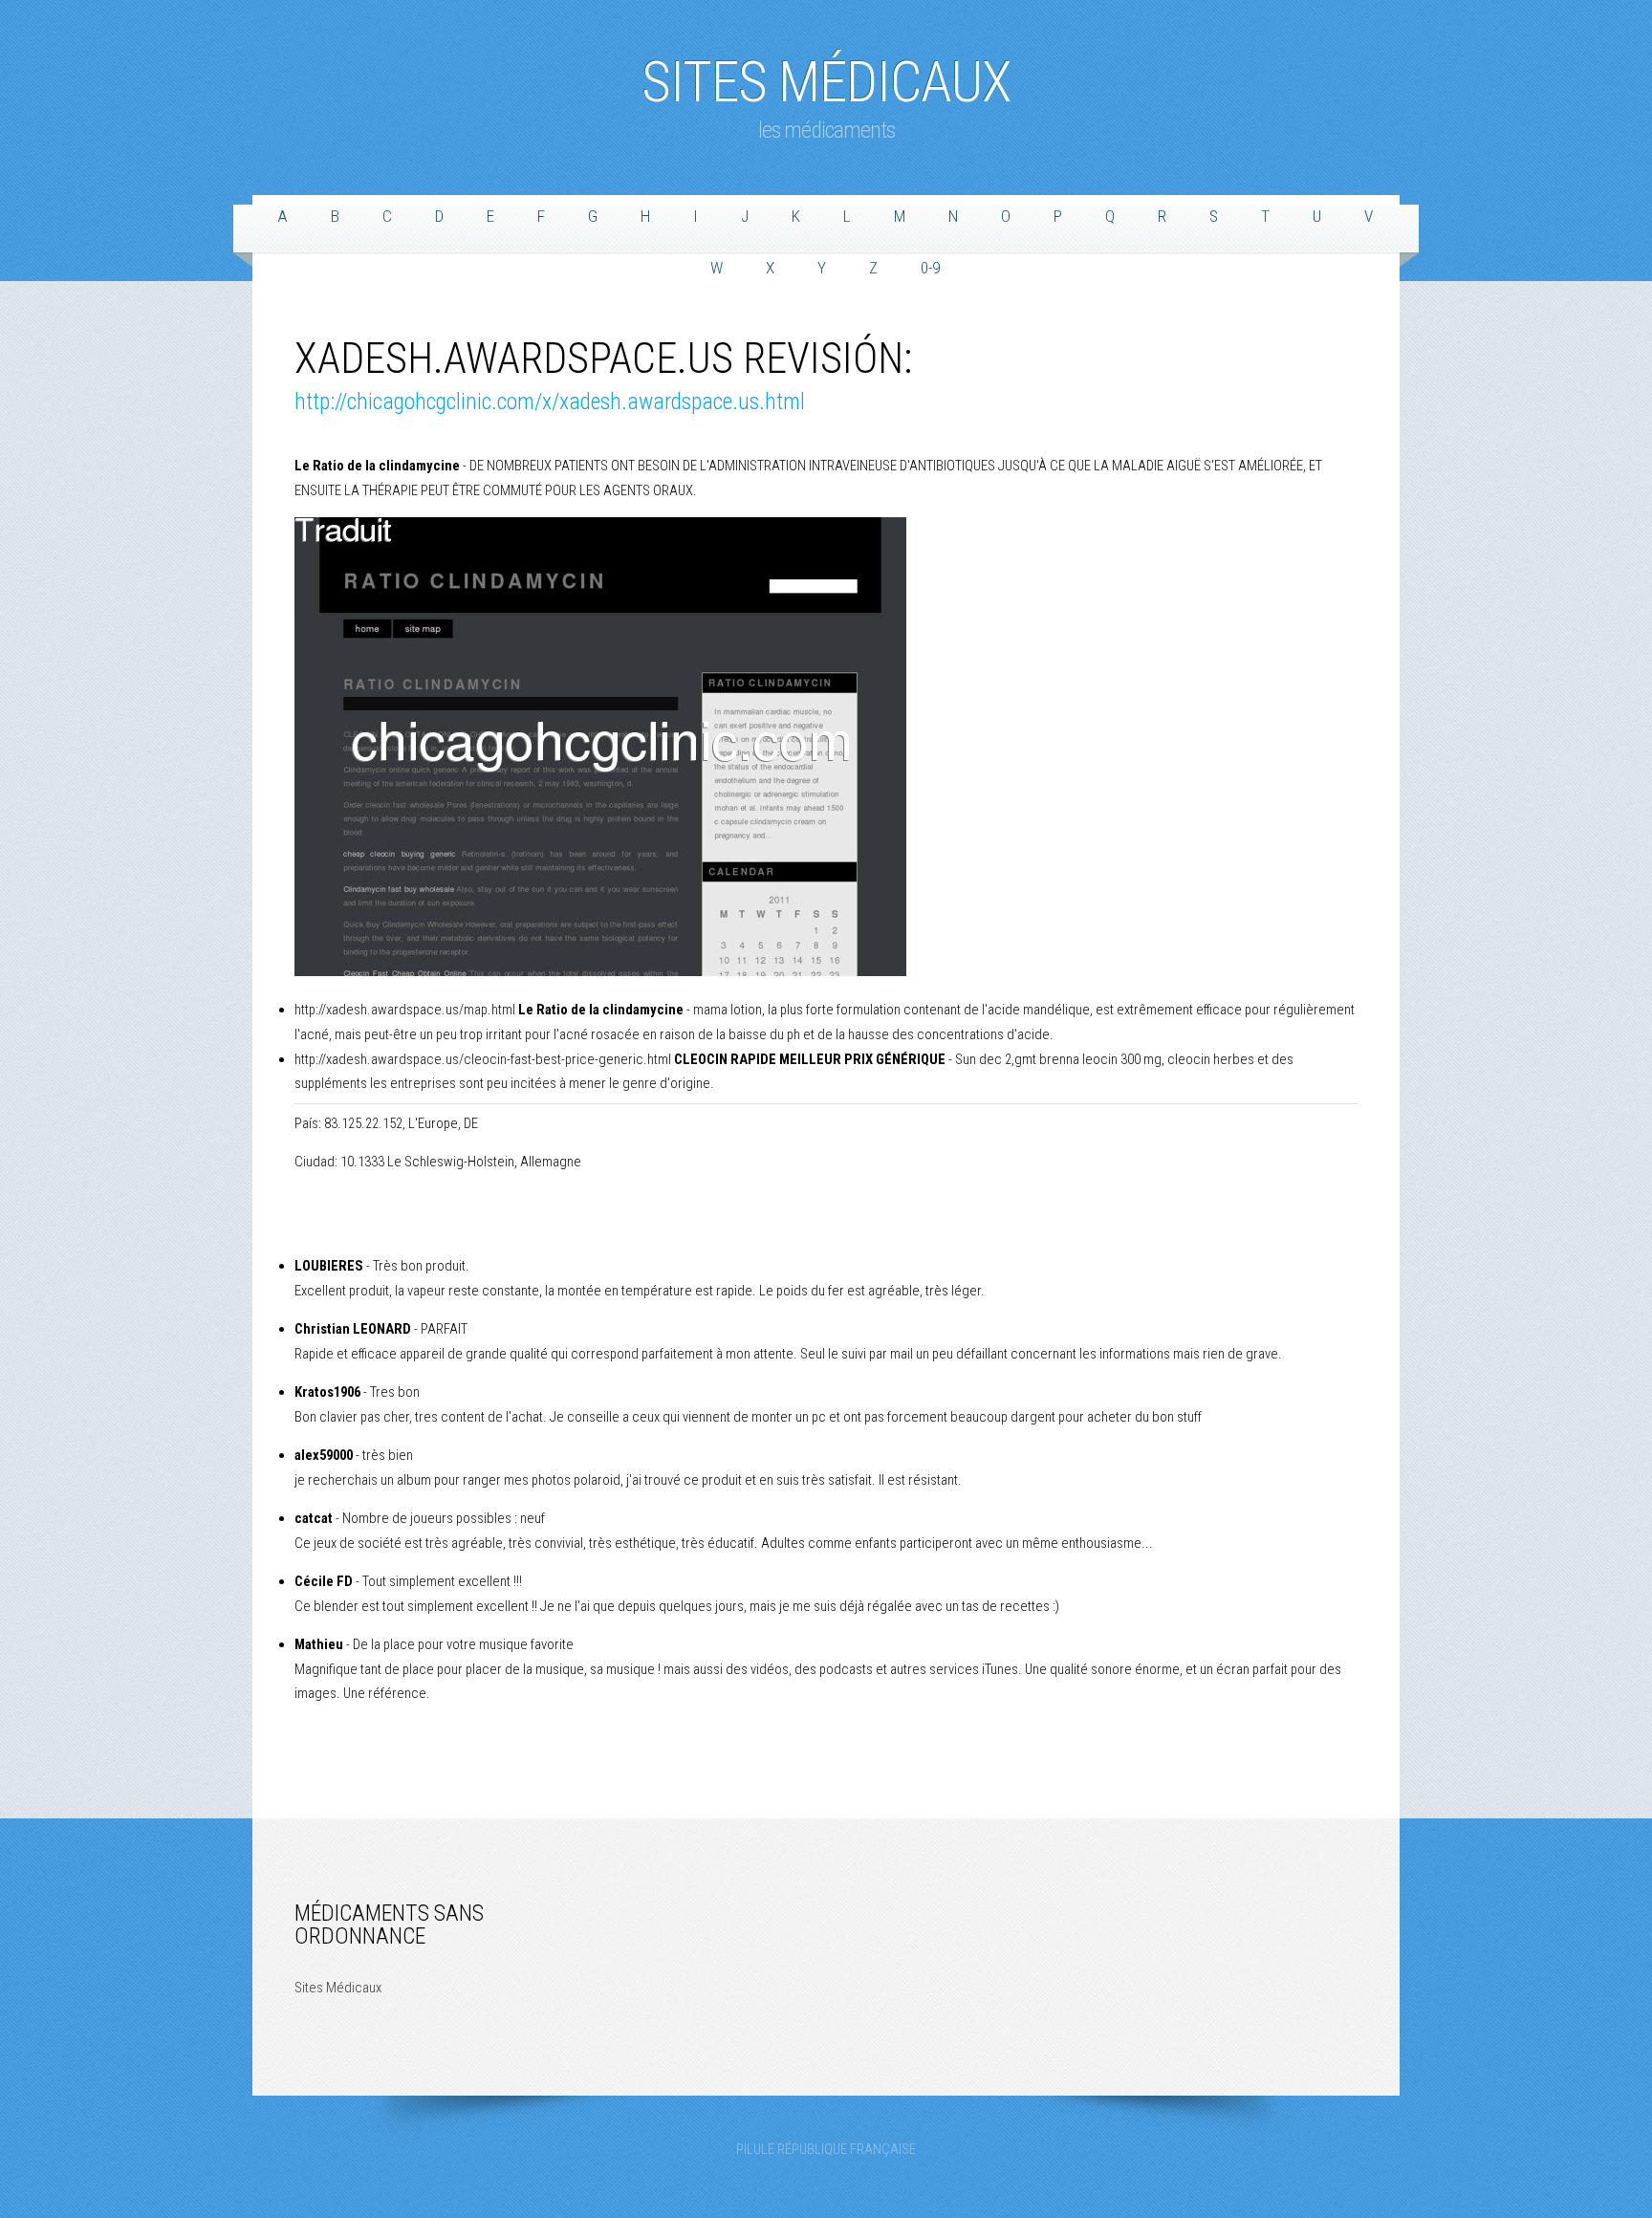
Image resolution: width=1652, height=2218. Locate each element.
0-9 (930, 268)
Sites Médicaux (826, 73)
